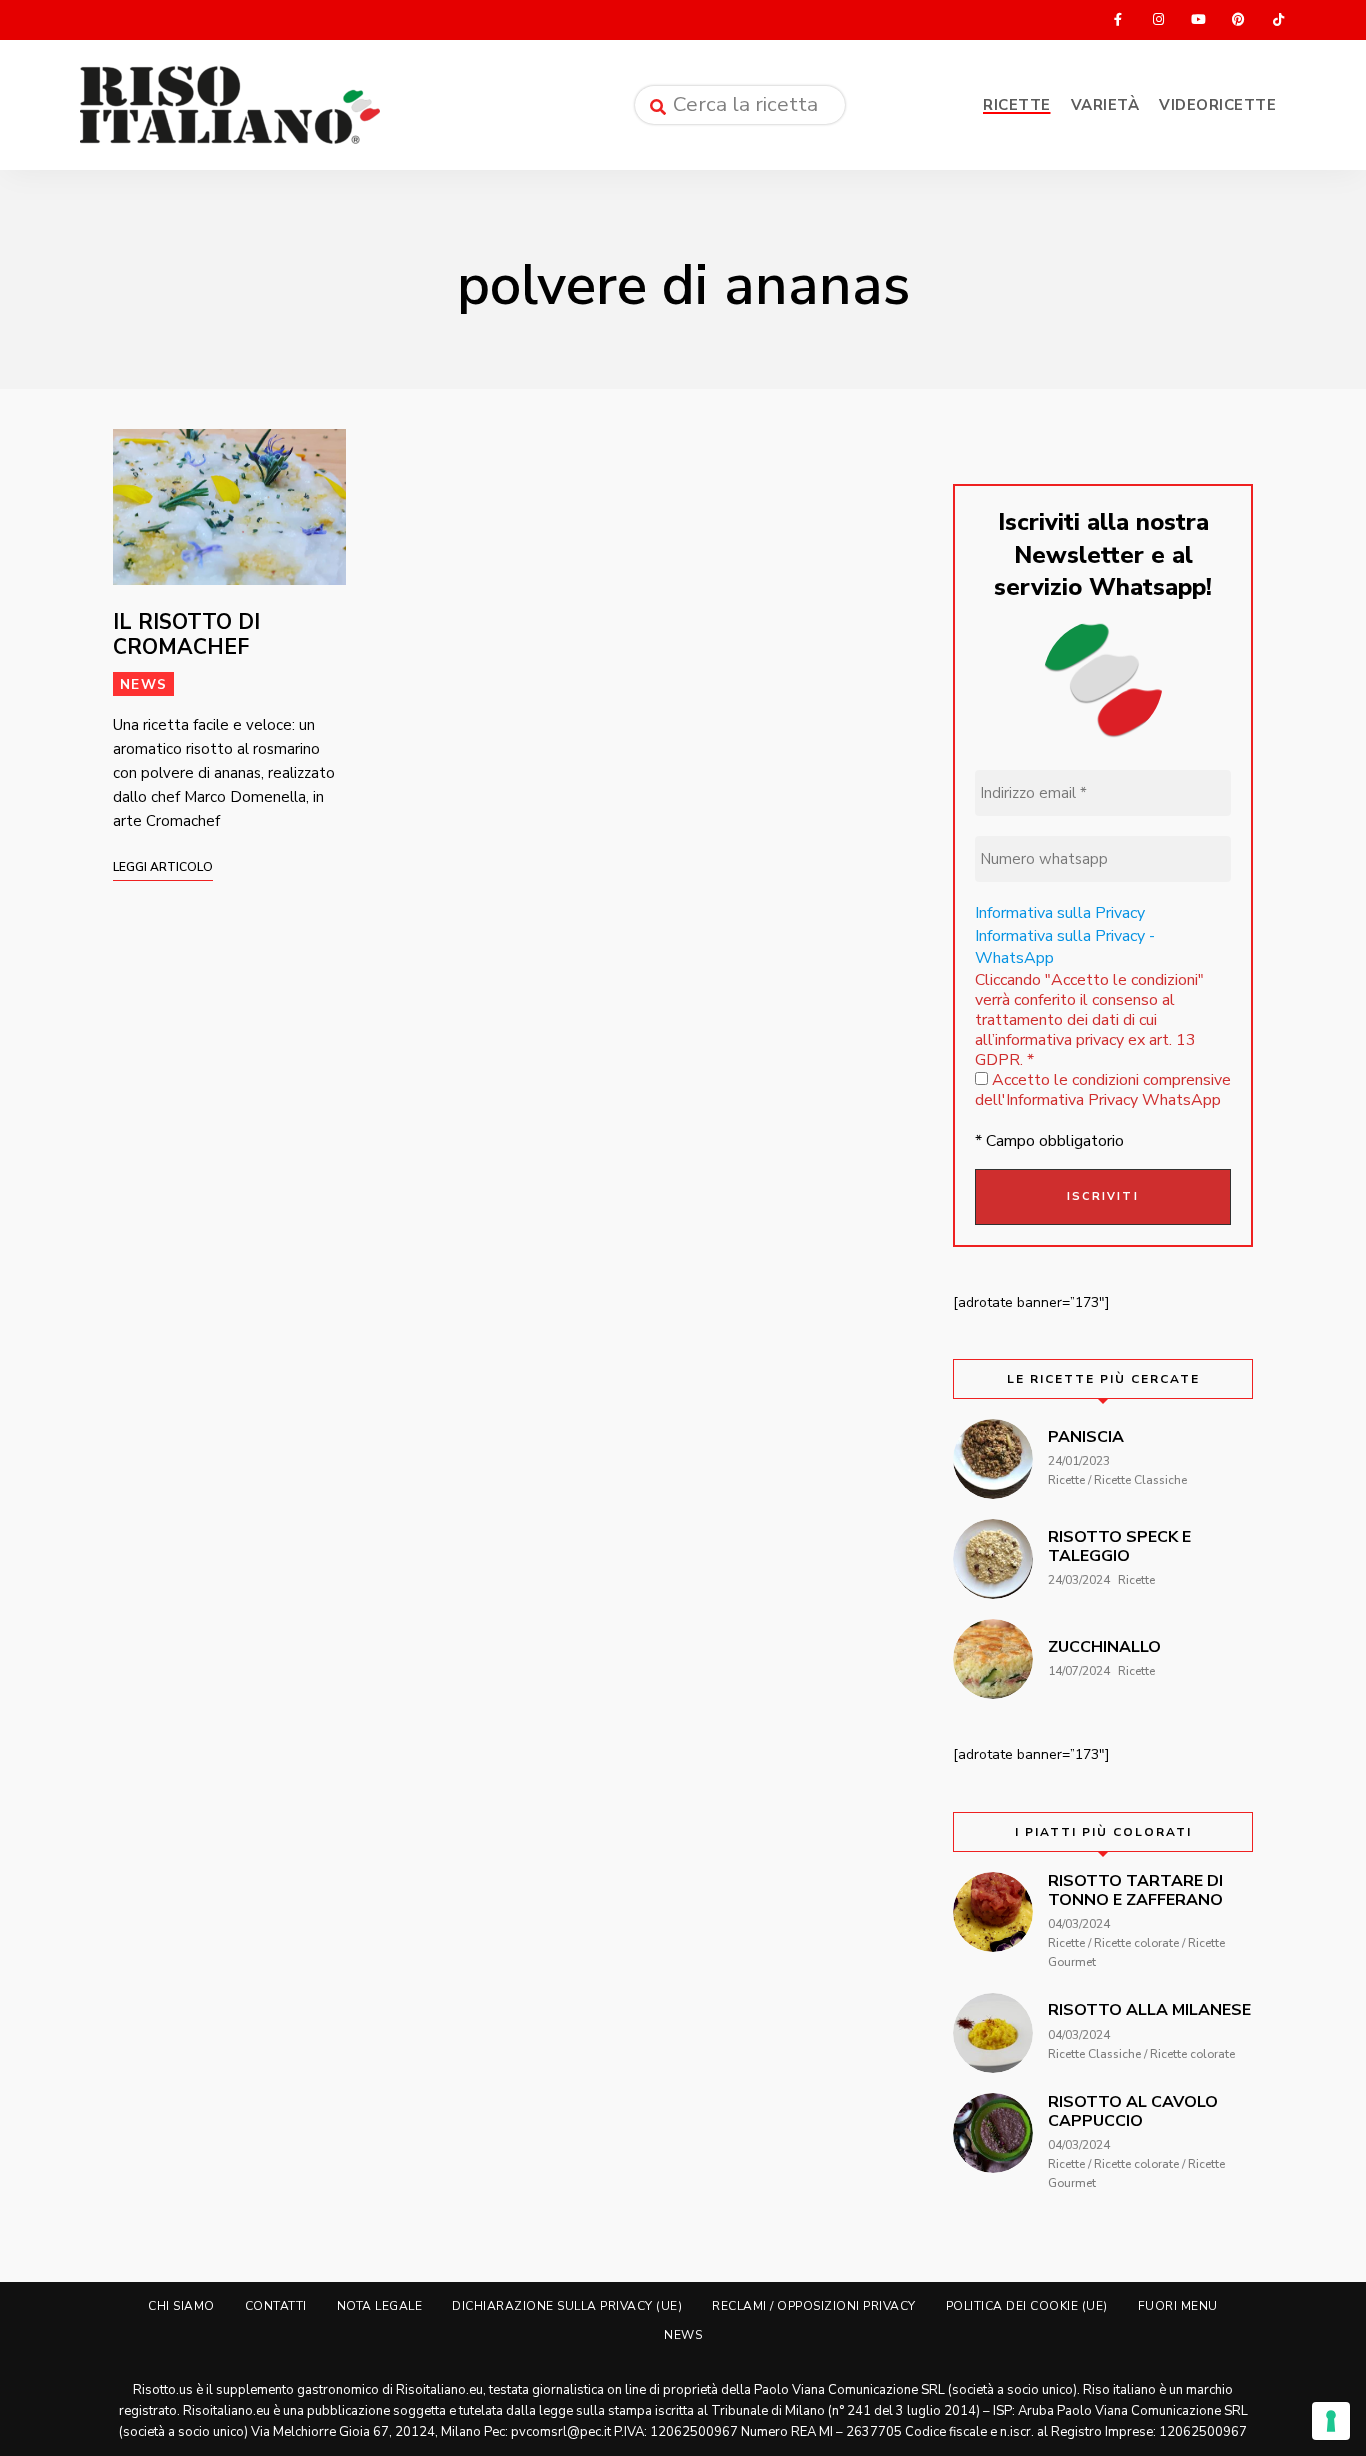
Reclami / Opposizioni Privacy (814, 2306)
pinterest (1238, 20)
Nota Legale (380, 2306)
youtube (1198, 20)
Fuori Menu (1178, 2306)
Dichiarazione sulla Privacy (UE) (567, 2306)
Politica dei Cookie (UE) (1027, 2306)
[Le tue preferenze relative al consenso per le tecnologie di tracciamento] (1331, 2421)
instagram (1158, 20)
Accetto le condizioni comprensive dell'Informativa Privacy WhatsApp (1103, 1090)
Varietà (1105, 105)
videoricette (1217, 105)
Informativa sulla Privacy (1060, 913)
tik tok (1278, 20)
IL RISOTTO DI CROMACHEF (186, 634)
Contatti (276, 2306)
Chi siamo (181, 2306)
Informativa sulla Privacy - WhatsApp (1065, 947)
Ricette (1017, 105)
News (143, 684)
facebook (1118, 20)
